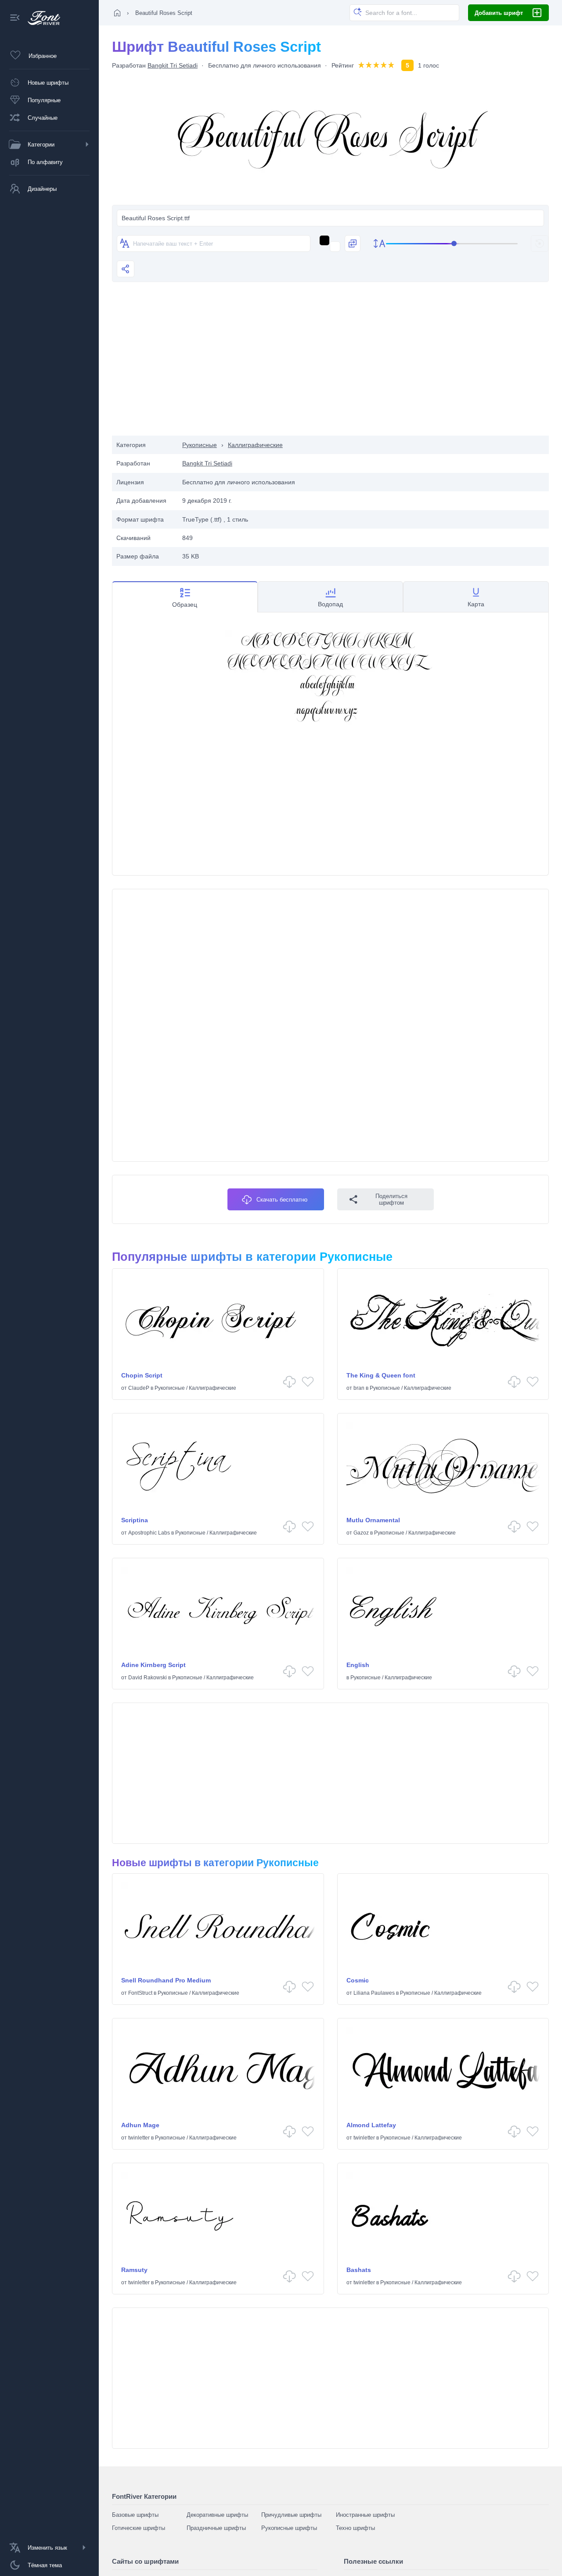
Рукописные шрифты (289, 2528)
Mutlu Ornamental (373, 1520)
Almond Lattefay (371, 2125)
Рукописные (200, 445)
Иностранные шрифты (365, 2515)
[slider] (452, 244)
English (358, 1665)
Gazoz (361, 1533)
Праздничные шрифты (216, 2528)
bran (359, 1388)
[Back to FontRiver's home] (41, 18)
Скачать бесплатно (282, 1200)
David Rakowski (148, 1678)
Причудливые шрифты (291, 2515)
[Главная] (117, 13)
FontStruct (140, 1993)
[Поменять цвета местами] (353, 243)
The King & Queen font (381, 1375)
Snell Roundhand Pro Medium (166, 1980)
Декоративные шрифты (217, 2515)
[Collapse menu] (15, 18)
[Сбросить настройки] (540, 243)
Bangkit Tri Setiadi (173, 65)
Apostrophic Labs (149, 1533)
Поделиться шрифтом (391, 1199)
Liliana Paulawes (374, 1993)
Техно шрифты (355, 2528)
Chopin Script (142, 1375)
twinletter (139, 2138)
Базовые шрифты (135, 2515)
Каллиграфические (255, 445)
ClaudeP (139, 1388)
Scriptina (135, 1520)
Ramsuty (134, 2270)
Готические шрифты (139, 2528)
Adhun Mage (140, 2125)
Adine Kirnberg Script (153, 1665)
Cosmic (358, 1980)
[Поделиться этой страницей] (126, 269)
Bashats (359, 2270)
